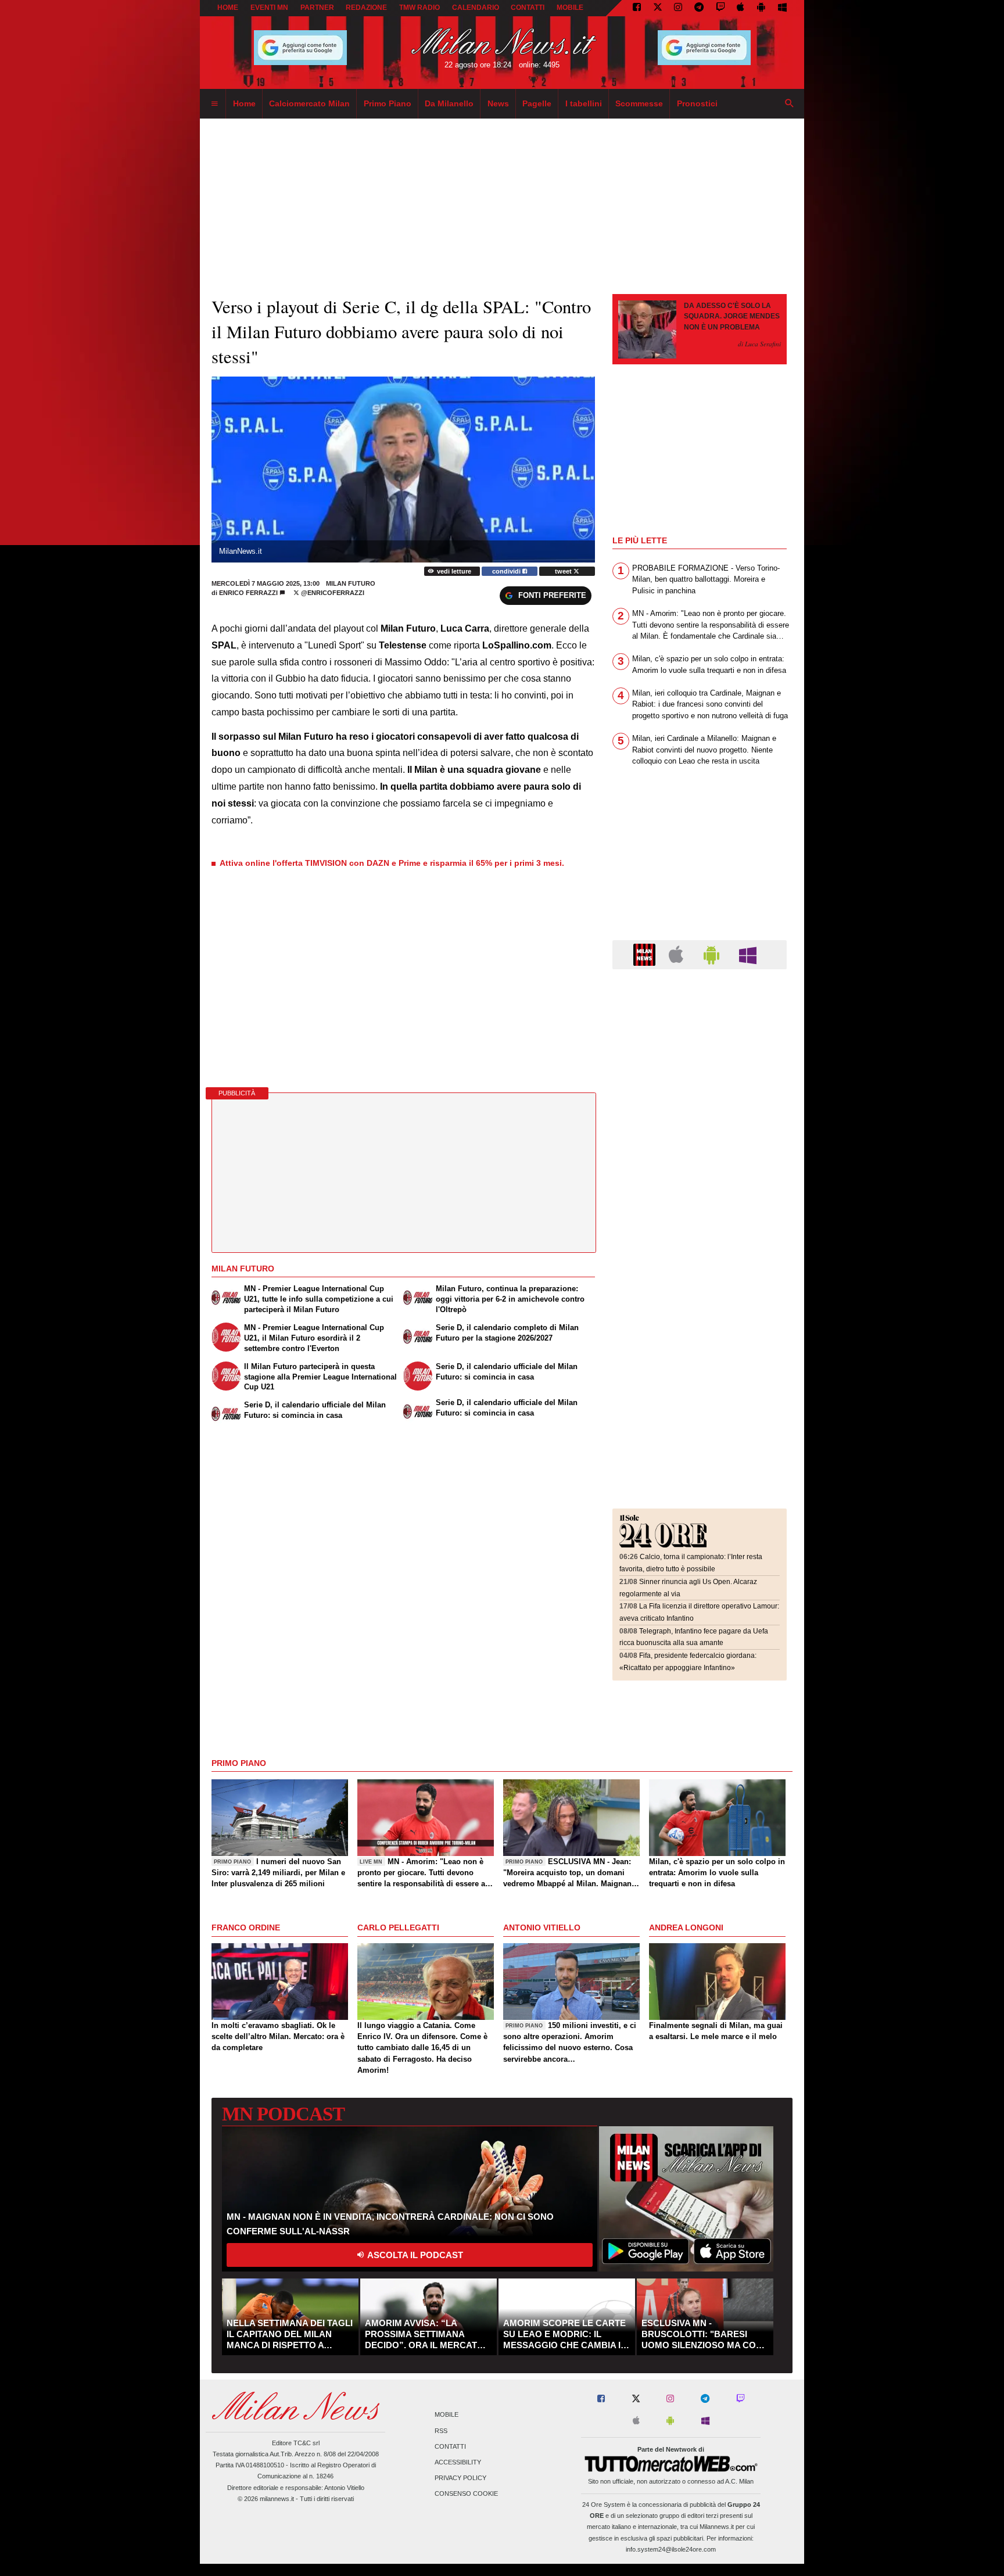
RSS (441, 2431)
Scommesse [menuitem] (639, 103)
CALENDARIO (476, 8)
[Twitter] (658, 8)
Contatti (450, 2446)
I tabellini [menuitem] (584, 103)
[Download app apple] (741, 8)
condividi (507, 571)
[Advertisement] (700, 1049)
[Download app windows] (782, 8)
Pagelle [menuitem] (537, 103)
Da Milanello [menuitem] (449, 103)
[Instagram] (678, 8)
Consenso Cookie (466, 2494)
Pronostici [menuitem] (697, 103)
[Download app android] (761, 8)
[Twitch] (720, 8)
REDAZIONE (366, 8)
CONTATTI (528, 8)
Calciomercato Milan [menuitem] (309, 103)
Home (228, 8)
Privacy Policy (460, 2478)
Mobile (447, 2415)
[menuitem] (214, 104)
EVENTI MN (269, 8)
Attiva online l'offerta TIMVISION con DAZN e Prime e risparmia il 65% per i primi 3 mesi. (392, 863)
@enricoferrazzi (332, 593)
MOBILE (570, 8)
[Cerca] (790, 104)
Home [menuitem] (244, 103)
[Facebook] (637, 8)
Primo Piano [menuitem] (388, 103)
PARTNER (317, 8)
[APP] (646, 954)
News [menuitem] (498, 103)
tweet (564, 571)
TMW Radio (419, 8)
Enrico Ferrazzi (248, 593)
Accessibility (458, 2462)
